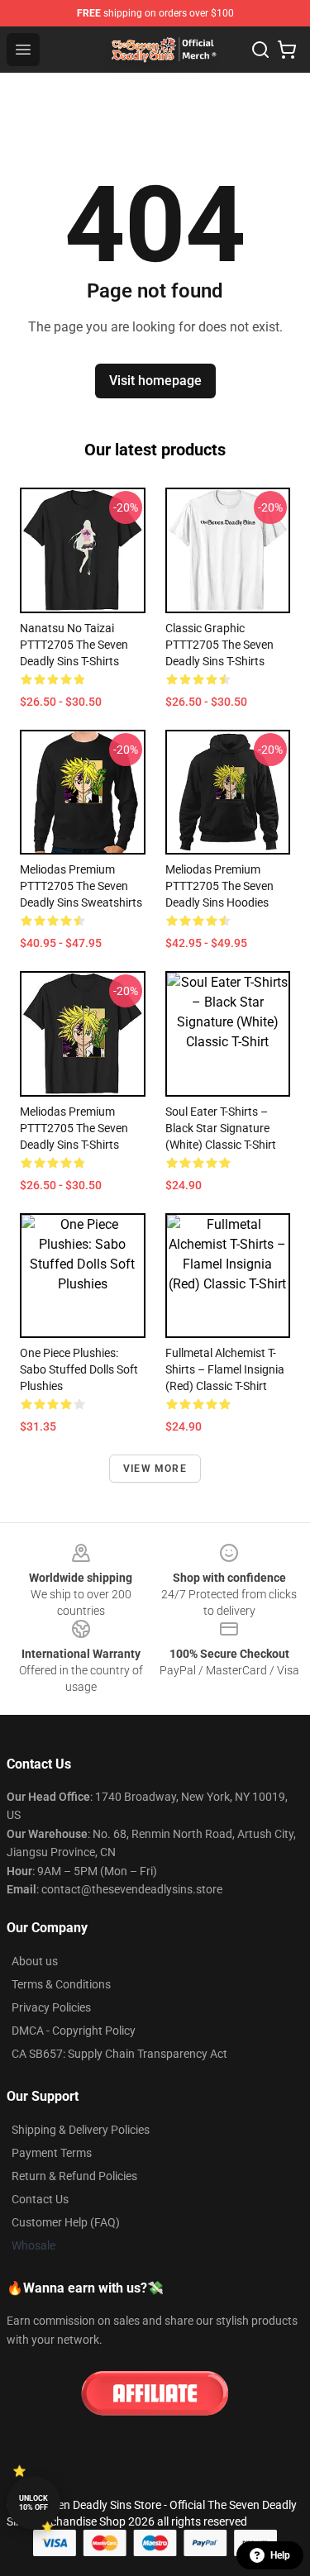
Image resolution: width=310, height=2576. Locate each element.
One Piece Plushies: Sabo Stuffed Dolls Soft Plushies (79, 1369)
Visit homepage (155, 381)
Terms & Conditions (61, 1984)
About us (35, 1961)
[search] (260, 50)
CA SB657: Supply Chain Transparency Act (119, 2054)
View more (155, 1469)
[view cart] (287, 50)
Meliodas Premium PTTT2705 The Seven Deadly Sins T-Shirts (74, 1128)
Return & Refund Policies (74, 2176)
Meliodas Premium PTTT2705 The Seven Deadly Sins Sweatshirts (81, 886)
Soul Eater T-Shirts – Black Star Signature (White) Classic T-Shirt (221, 1128)
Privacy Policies (51, 2007)
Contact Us (40, 2199)
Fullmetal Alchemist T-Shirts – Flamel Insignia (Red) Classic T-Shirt (225, 1369)
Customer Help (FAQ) (66, 2222)
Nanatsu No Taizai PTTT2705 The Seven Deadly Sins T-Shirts (74, 645)
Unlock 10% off (33, 2503)
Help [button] (280, 2555)
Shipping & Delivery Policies (81, 2130)
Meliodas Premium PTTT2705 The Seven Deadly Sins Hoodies (219, 886)
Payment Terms (52, 2153)
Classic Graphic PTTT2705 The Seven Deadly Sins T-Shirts (219, 645)
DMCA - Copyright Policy (74, 2031)
